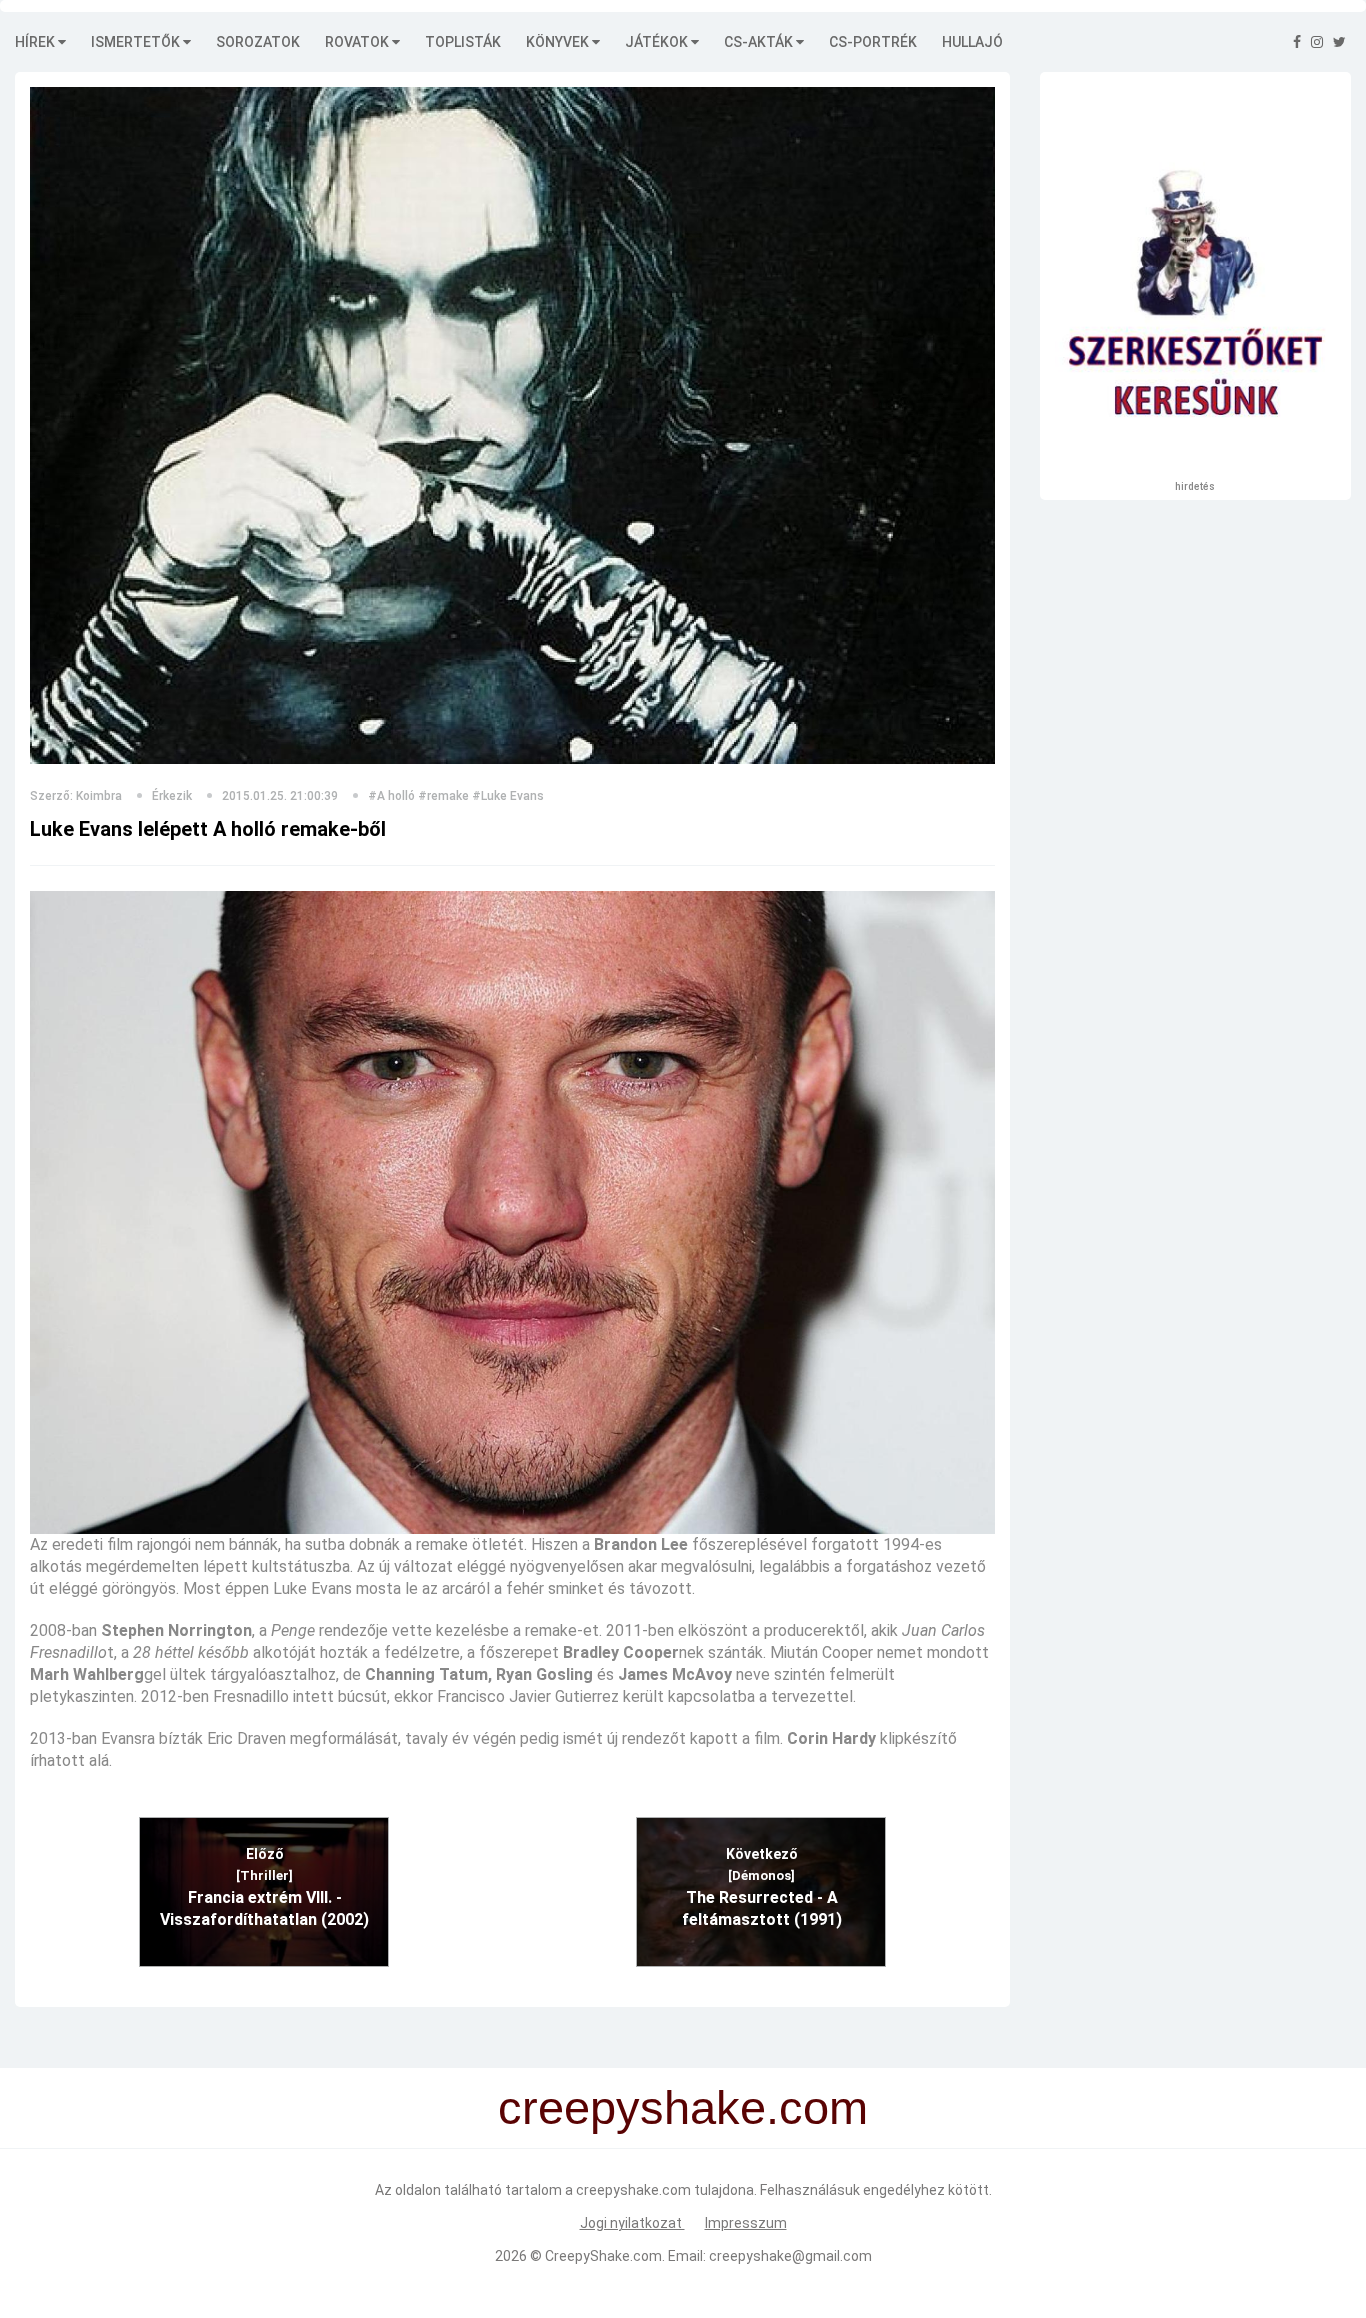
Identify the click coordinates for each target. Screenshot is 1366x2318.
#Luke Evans (508, 796)
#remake (443, 796)
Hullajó (972, 42)
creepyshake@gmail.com (790, 2256)
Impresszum (746, 2223)
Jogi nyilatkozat (632, 2223)
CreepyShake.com (603, 2256)
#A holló (391, 796)
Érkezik (172, 796)
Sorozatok (258, 42)
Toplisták (463, 42)
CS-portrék (873, 42)
